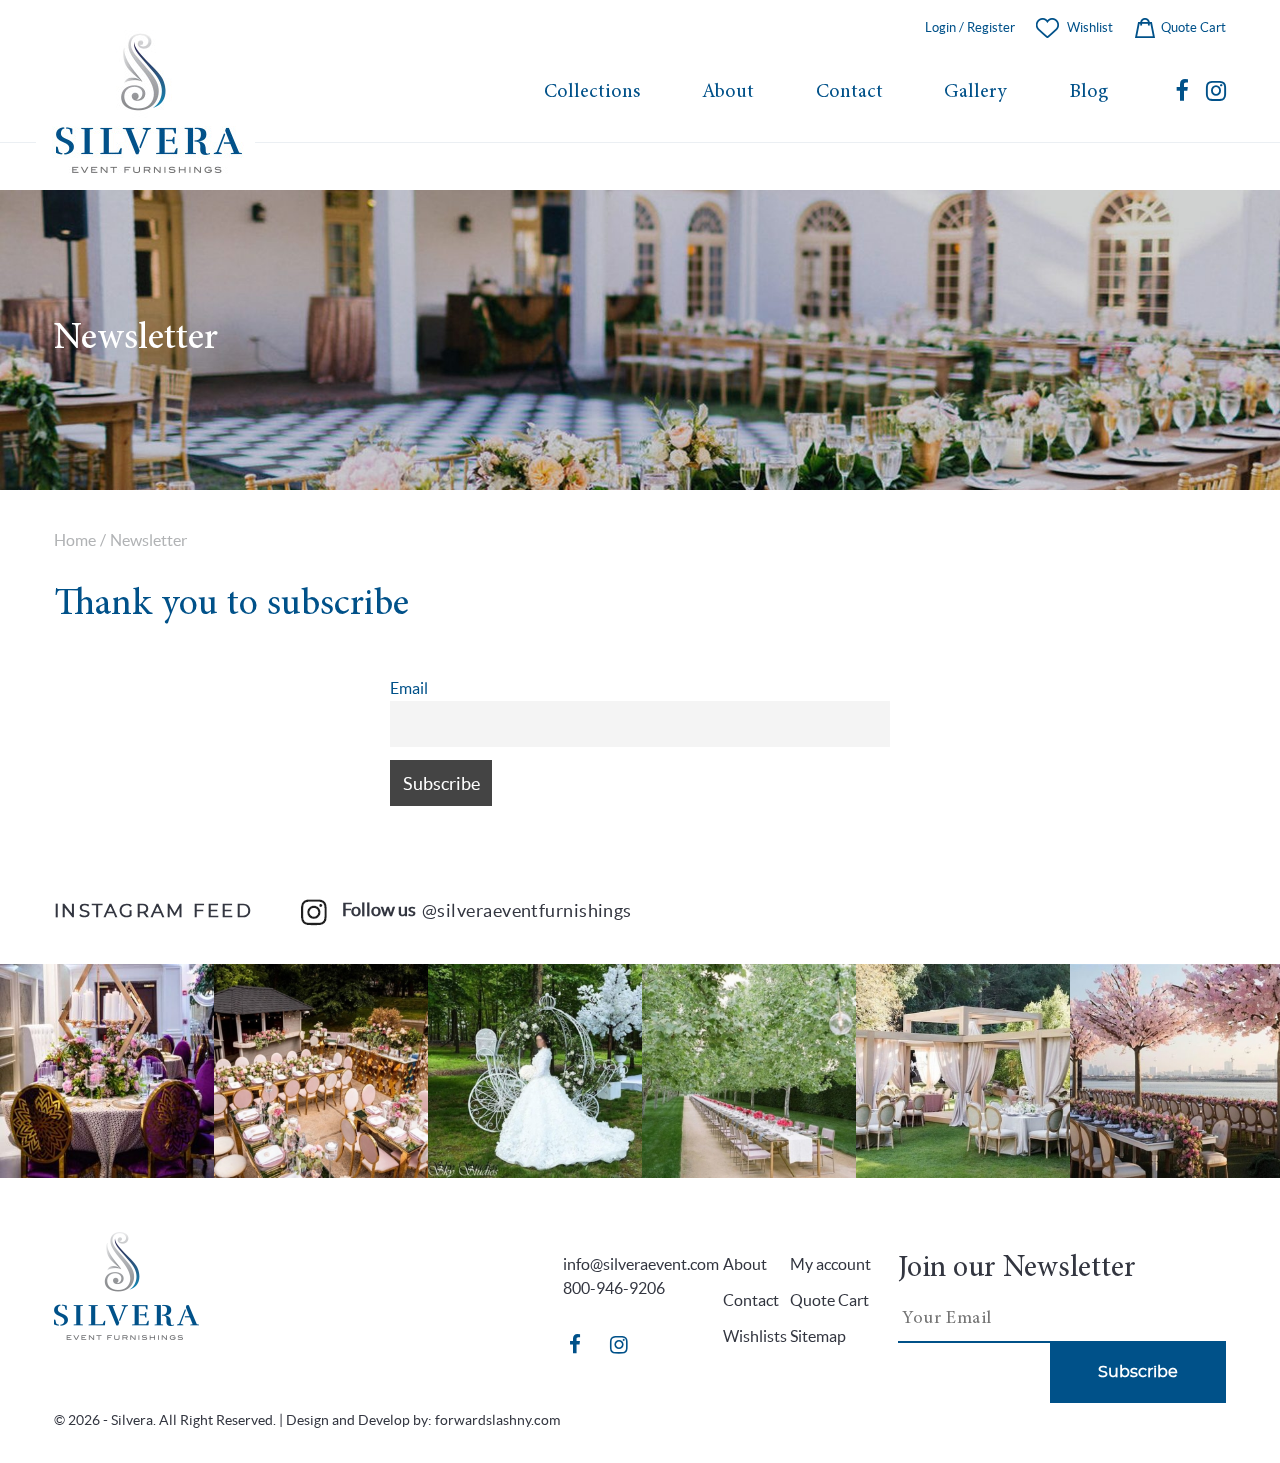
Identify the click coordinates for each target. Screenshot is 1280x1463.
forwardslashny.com (497, 1420)
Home (75, 540)
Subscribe (1138, 1372)
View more (107, 1071)
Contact (849, 92)
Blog (1088, 92)
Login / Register (970, 27)
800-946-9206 (614, 1288)
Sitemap (818, 1336)
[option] (107, 1071)
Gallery (975, 92)
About (728, 92)
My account (830, 1264)
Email (409, 688)
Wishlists (755, 1336)
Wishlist (1090, 27)
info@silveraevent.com (641, 1264)
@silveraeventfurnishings (527, 910)
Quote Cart (1192, 27)
